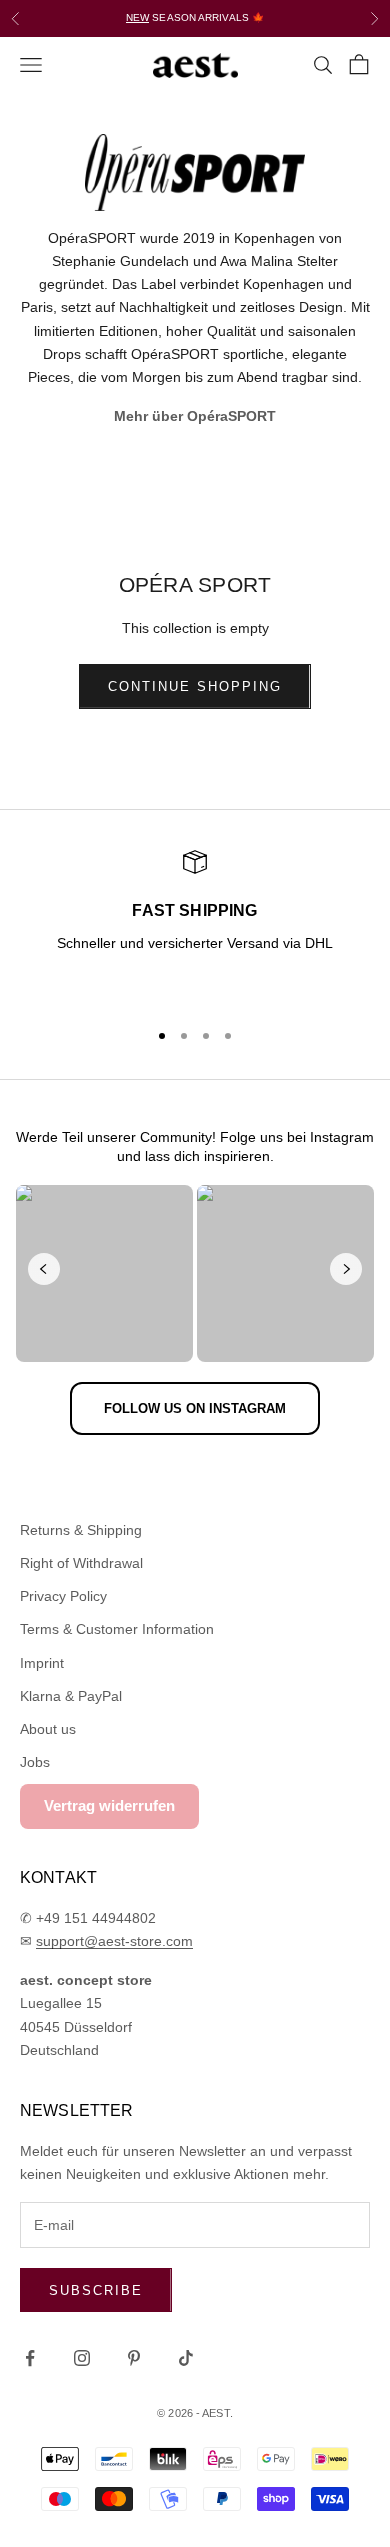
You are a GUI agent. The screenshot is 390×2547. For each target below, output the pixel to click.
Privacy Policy (63, 1596)
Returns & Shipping (81, 1530)
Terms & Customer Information (117, 1629)
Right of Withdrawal (81, 1563)
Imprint (42, 1663)
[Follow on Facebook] (30, 2358)
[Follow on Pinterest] (134, 2358)
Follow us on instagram (195, 1408)
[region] (195, 926)
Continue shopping (194, 686)
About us (48, 1729)
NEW (137, 17)
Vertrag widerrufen (109, 1805)
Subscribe (96, 2290)
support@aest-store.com (114, 1941)
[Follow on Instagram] (82, 2358)
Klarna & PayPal (71, 1696)
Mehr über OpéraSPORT (195, 416)
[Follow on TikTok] (186, 2358)
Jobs (35, 1762)
